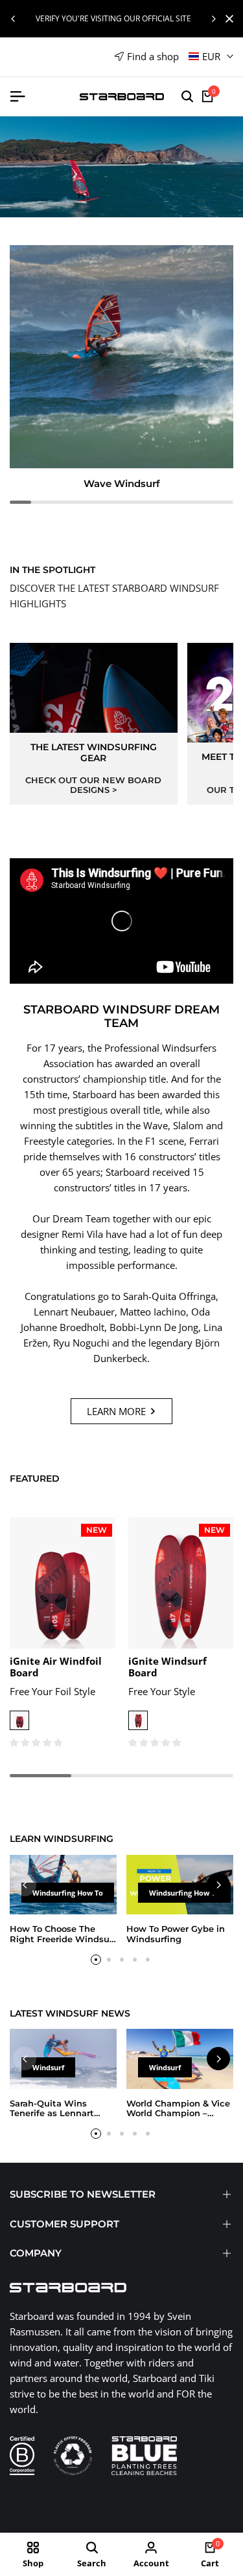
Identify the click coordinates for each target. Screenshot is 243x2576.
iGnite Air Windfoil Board (56, 1667)
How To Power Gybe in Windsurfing (176, 1934)
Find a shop (153, 56)
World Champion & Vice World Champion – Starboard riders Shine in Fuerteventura (178, 2118)
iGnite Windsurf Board (168, 1667)
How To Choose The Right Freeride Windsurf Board (63, 1939)
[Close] (227, 19)
